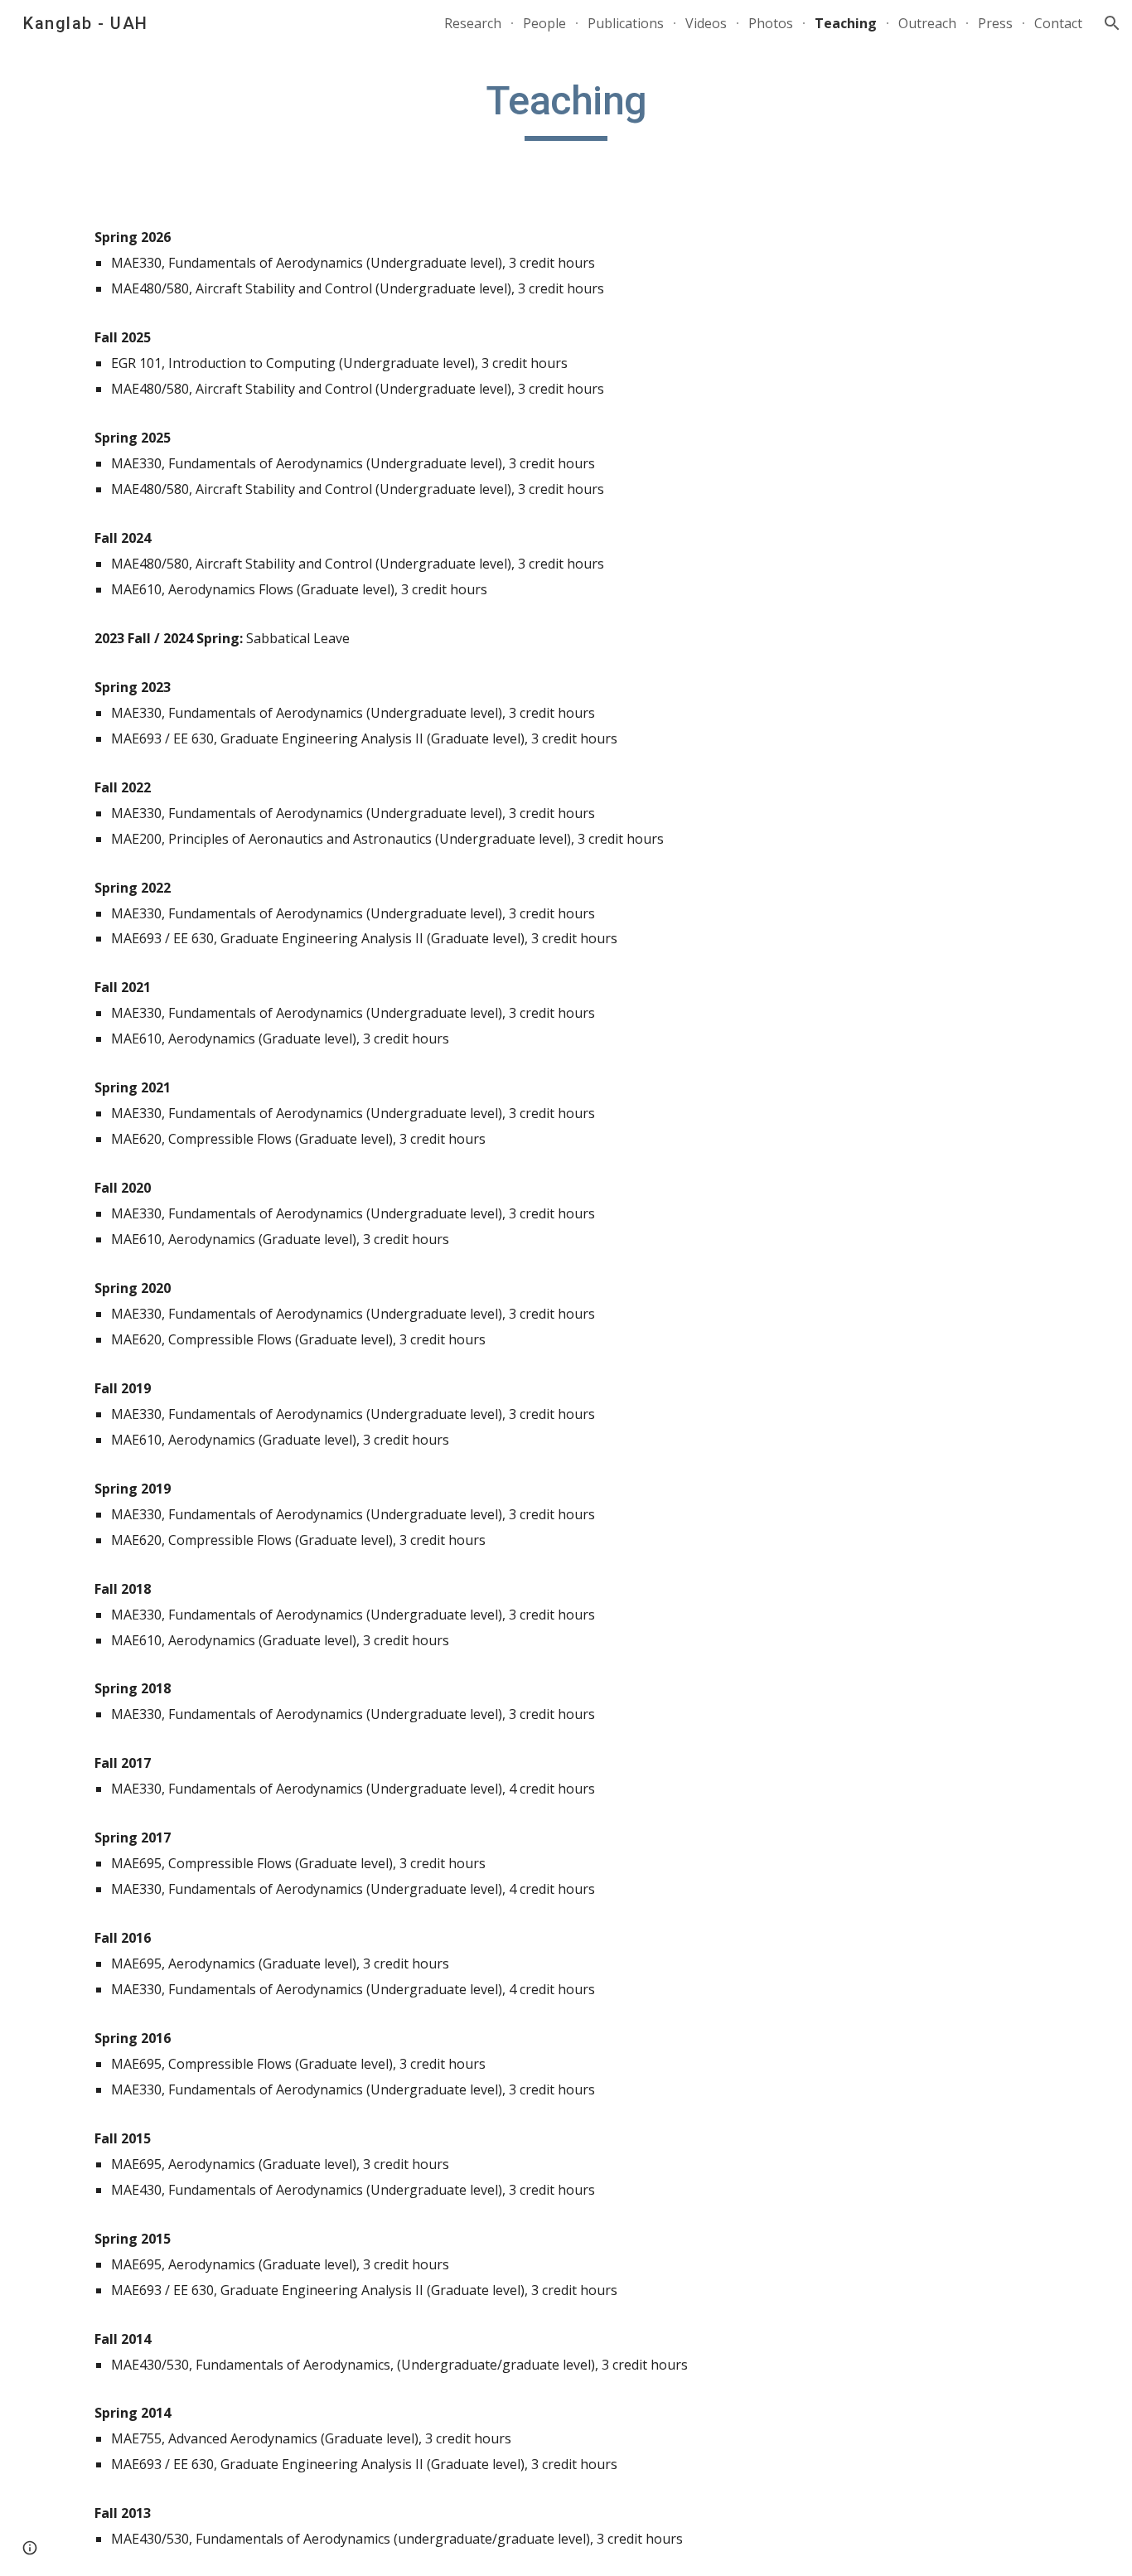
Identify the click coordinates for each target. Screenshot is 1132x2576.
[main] (566, 109)
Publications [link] (626, 23)
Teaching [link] (846, 23)
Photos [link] (771, 23)
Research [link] (473, 23)
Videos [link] (706, 23)
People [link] (544, 23)
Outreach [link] (927, 23)
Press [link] (995, 23)
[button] (1112, 23)
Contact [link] (1058, 23)
